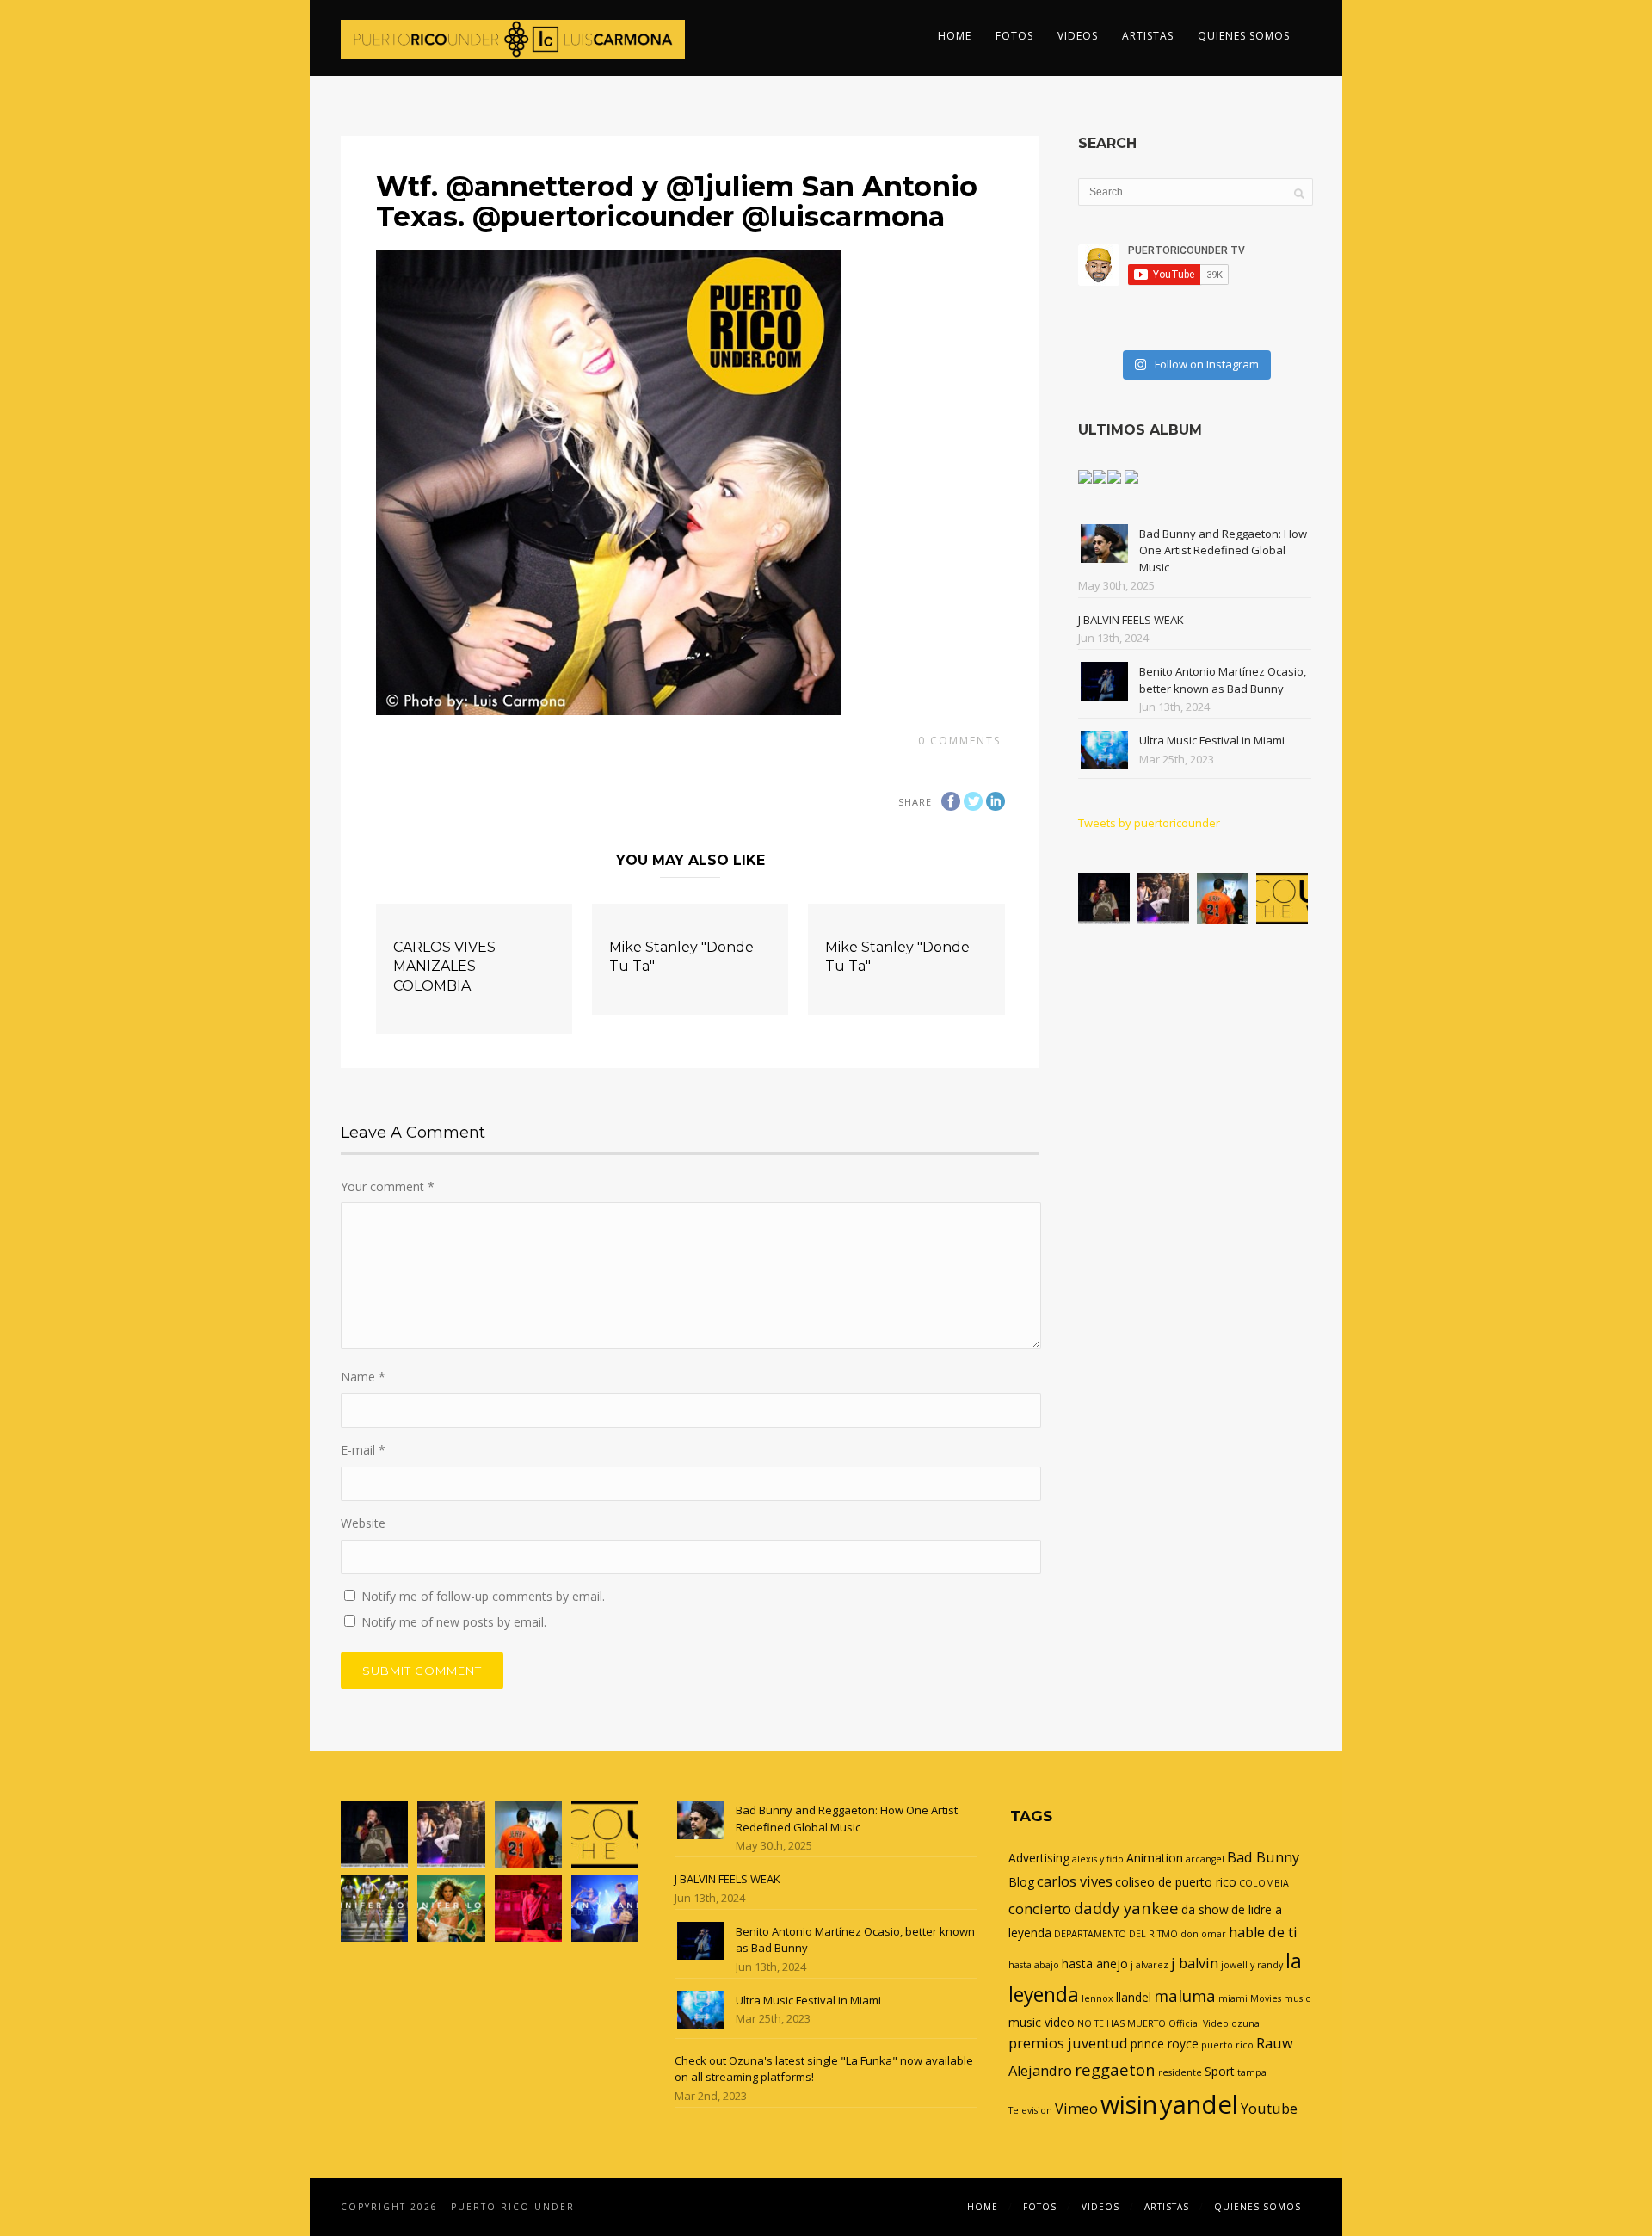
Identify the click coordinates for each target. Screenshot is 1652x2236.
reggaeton (1115, 2069)
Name (363, 1377)
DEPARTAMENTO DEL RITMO (1116, 1934)
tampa (1252, 2072)
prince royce (1165, 2044)
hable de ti (1263, 1932)
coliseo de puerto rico (1176, 1882)
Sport (1220, 2071)
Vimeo (1076, 2109)
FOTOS (1014, 36)
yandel (1199, 2104)
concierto (1040, 1909)
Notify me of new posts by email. (454, 1622)
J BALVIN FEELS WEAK (1131, 620)
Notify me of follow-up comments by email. (483, 1596)
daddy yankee (1126, 1908)
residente (1180, 2072)
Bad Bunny (1263, 1857)
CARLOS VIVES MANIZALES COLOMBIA (444, 967)
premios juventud (1068, 2043)
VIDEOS (1078, 36)
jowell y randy (1252, 1965)
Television (1030, 2110)
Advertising (1039, 1858)
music (1297, 1998)
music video (1042, 2022)
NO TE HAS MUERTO (1122, 2023)
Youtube (1269, 2109)
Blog (1021, 1882)
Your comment (388, 1186)
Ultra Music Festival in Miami (1212, 740)
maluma (1185, 1995)
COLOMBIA (1264, 1883)
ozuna (1245, 2023)
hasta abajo (1034, 1965)
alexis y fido (1098, 1859)
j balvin (1195, 1963)
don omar (1203, 1934)
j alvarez (1150, 1965)
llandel (1134, 1997)
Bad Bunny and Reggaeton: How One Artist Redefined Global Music (1223, 550)
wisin (1129, 2104)
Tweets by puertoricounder (1149, 823)
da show (1205, 1909)
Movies (1266, 1998)
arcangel (1205, 1859)
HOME (955, 36)
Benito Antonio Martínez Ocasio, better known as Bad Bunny (1223, 680)
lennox (1097, 1998)
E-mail (363, 1450)
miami (1233, 1998)
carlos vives (1075, 1881)
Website (363, 1523)
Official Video (1199, 2023)
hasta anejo (1095, 1964)
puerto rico (1227, 2045)
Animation (1155, 1858)
